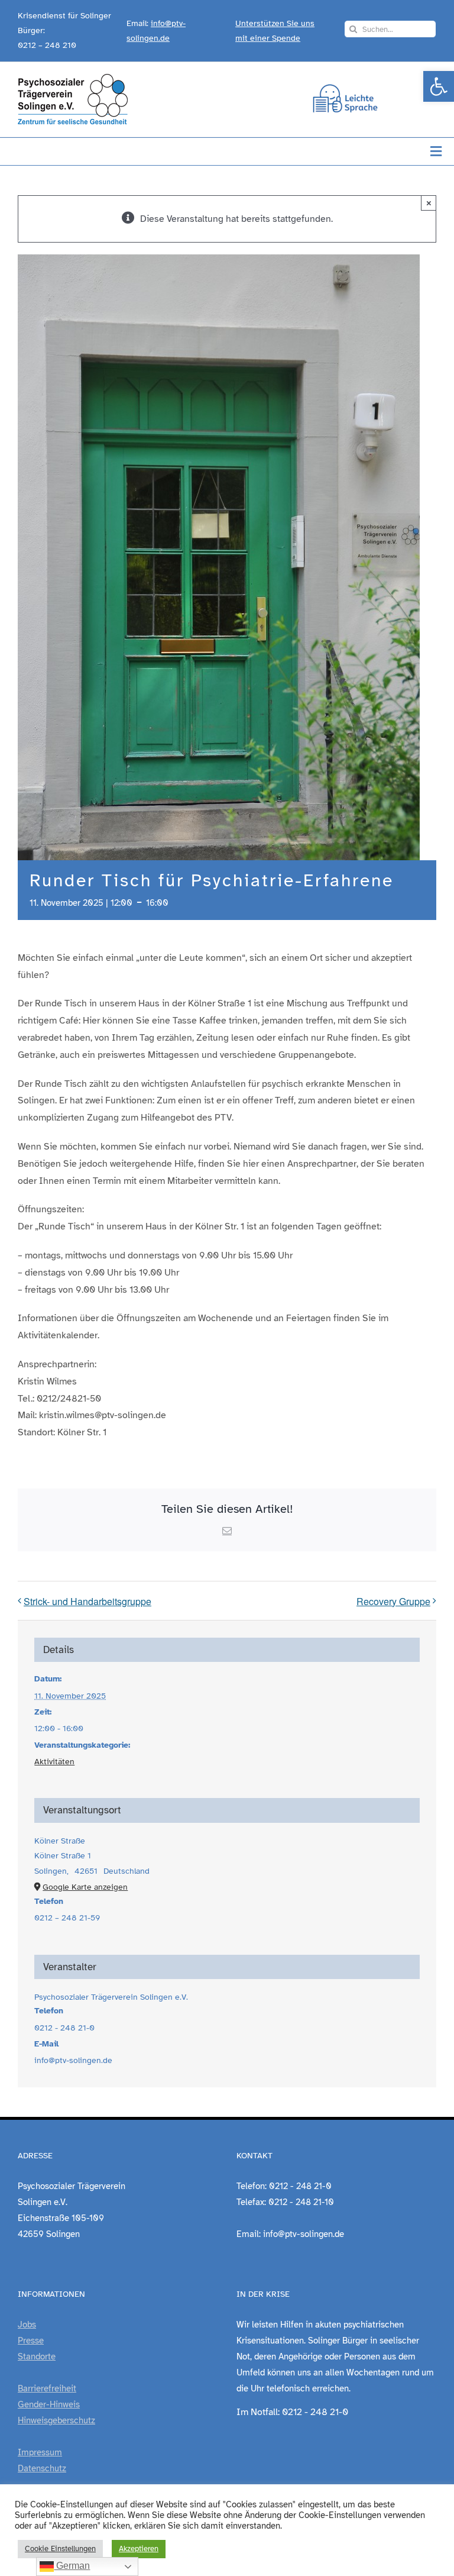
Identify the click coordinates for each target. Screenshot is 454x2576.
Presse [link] (31, 2341)
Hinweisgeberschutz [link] (56, 2420)
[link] (439, 86)
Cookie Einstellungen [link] (60, 2549)
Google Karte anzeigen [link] (85, 1887)
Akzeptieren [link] (139, 2549)
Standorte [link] (37, 2357)
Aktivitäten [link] (54, 1762)
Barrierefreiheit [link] (47, 2388)
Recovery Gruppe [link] (393, 1601)
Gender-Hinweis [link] (49, 2404)
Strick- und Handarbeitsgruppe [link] (87, 1601)
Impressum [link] (40, 2452)
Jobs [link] (27, 2325)
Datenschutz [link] (42, 2468)
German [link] (72, 2566)
